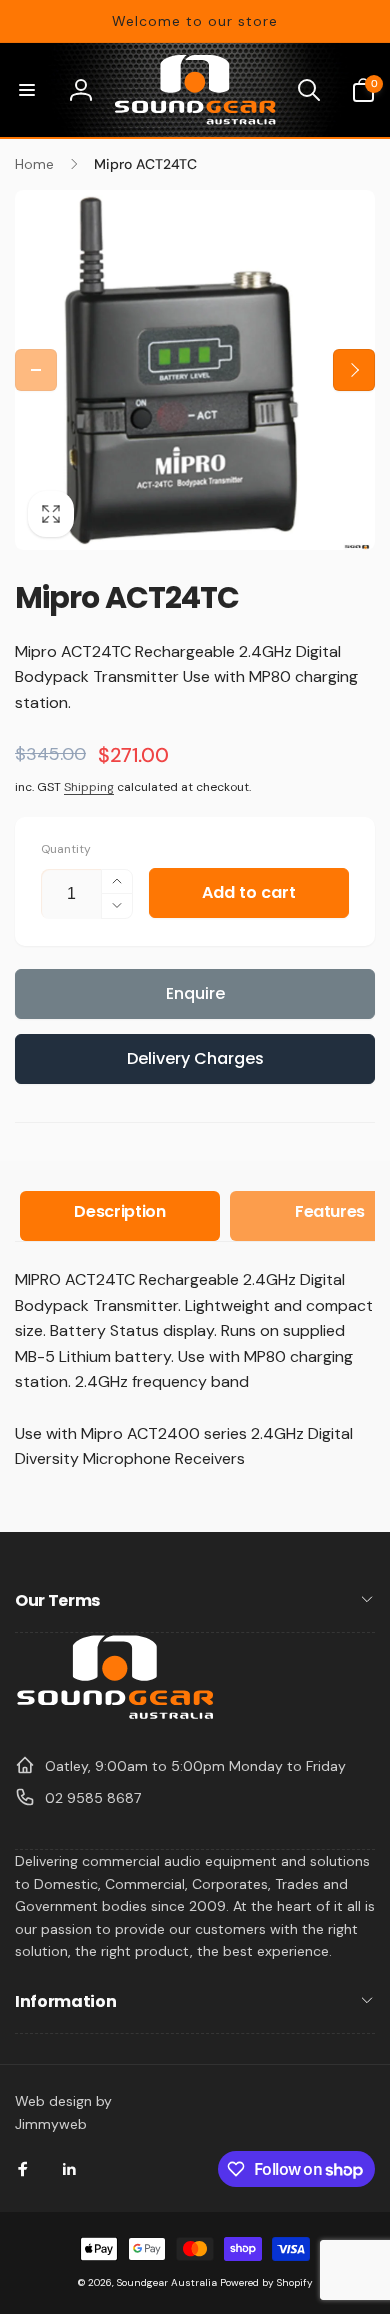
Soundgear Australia (167, 2282)
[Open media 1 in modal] (195, 370)
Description (119, 1211)
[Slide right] (354, 370)
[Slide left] (36, 370)
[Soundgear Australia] (115, 1716)
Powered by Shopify (266, 2282)
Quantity (66, 849)
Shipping (89, 787)
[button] (27, 90)
